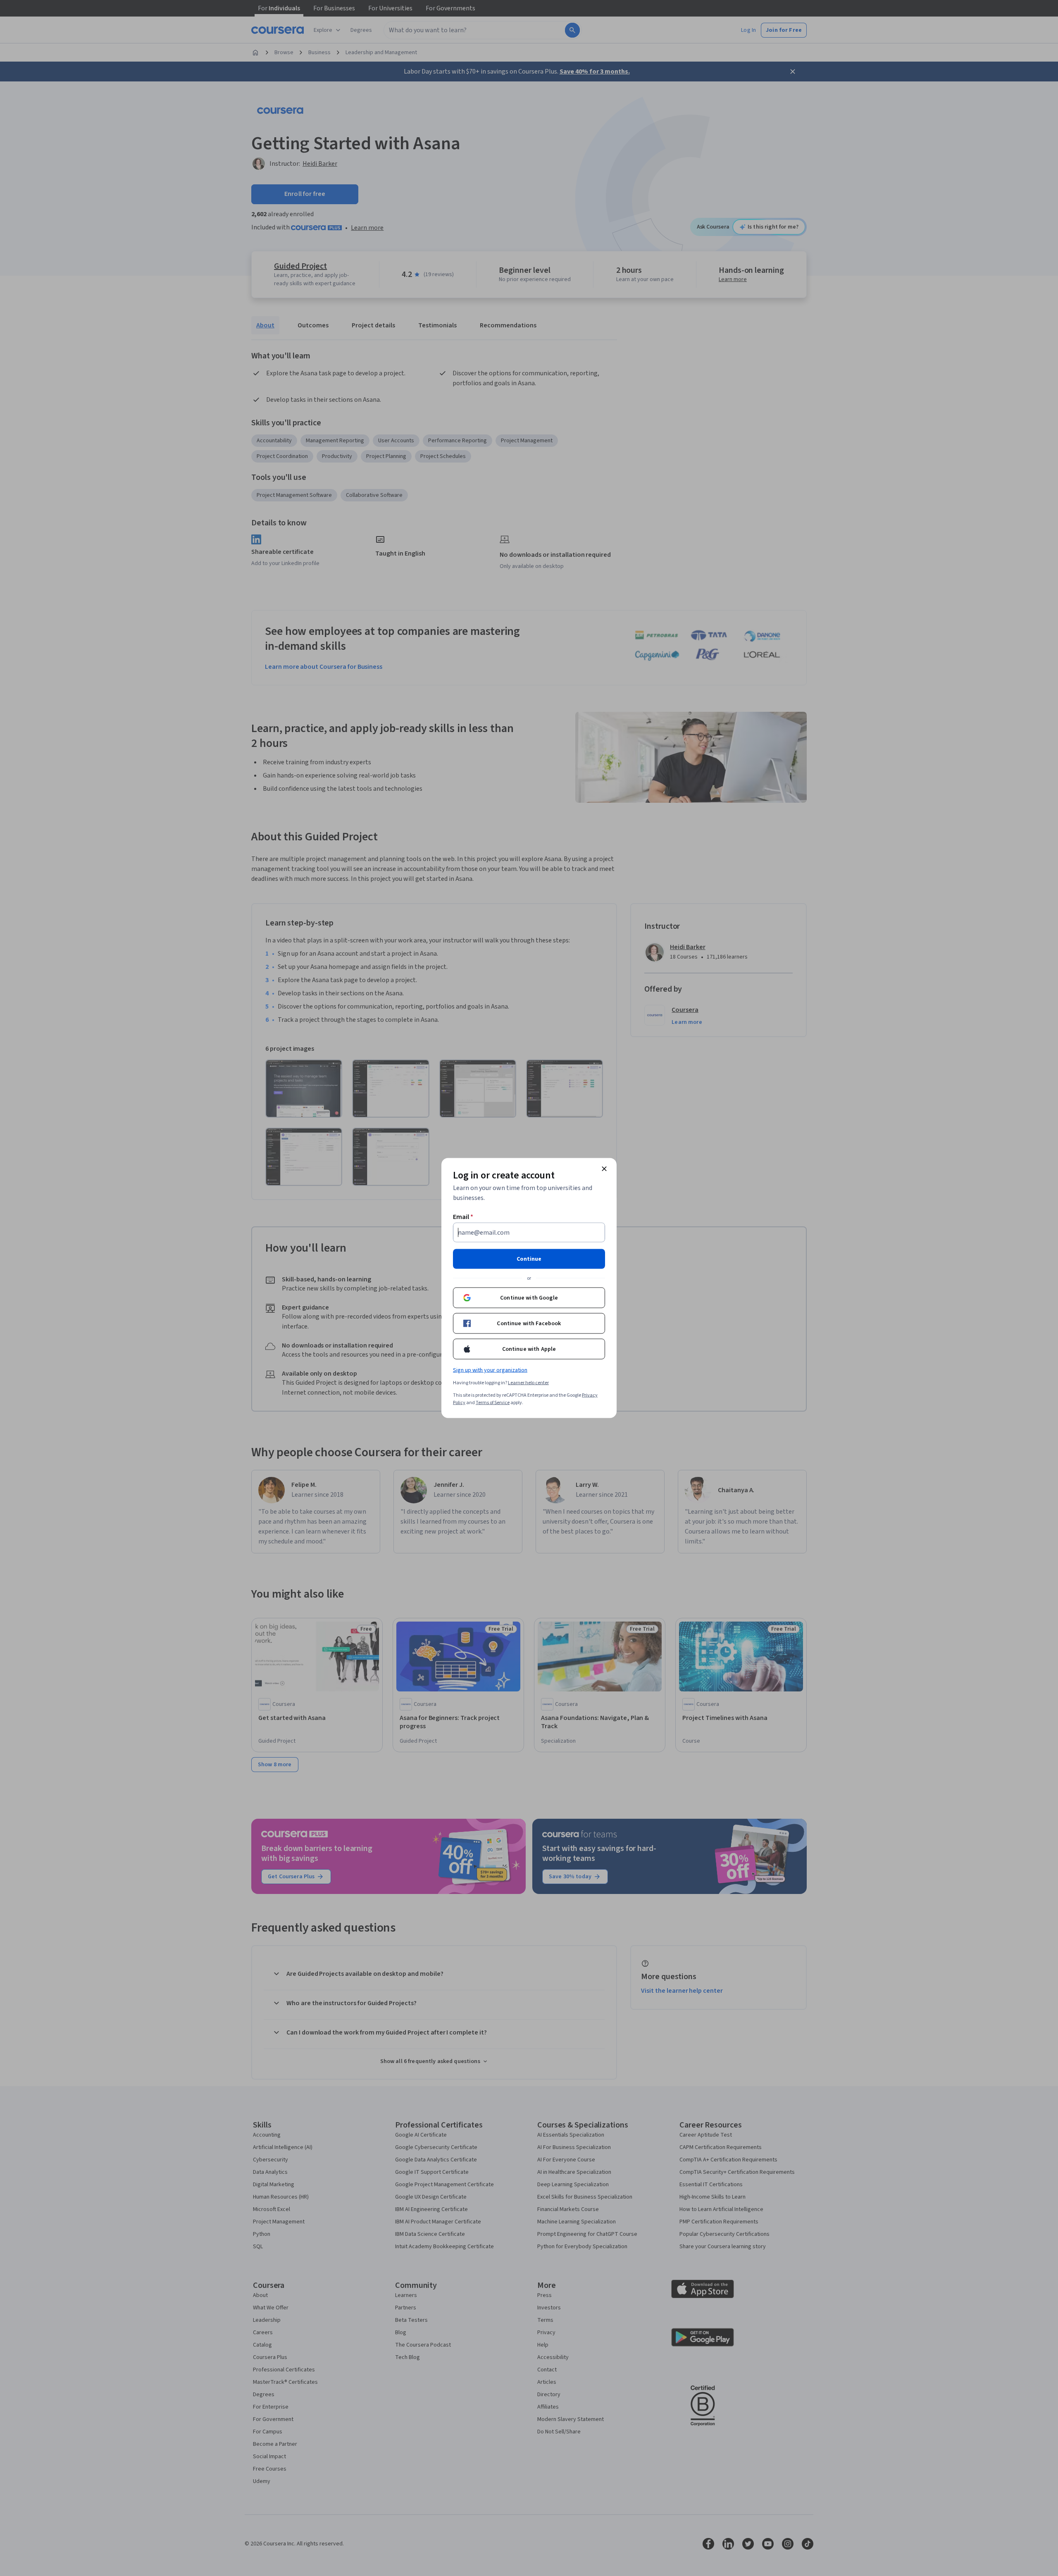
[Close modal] (604, 1169)
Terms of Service (493, 1403)
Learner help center (528, 1383)
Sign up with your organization (490, 1370)
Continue (529, 1259)
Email (463, 1217)
